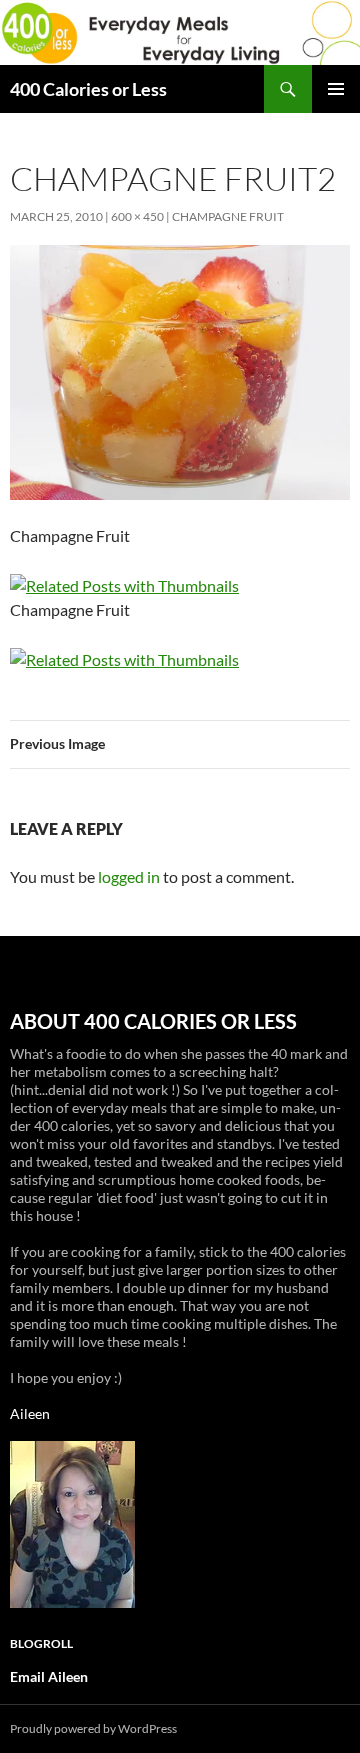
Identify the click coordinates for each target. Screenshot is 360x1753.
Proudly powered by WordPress (93, 1728)
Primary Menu (336, 89)
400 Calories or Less (88, 89)
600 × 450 (137, 216)
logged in (129, 876)
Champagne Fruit (228, 216)
